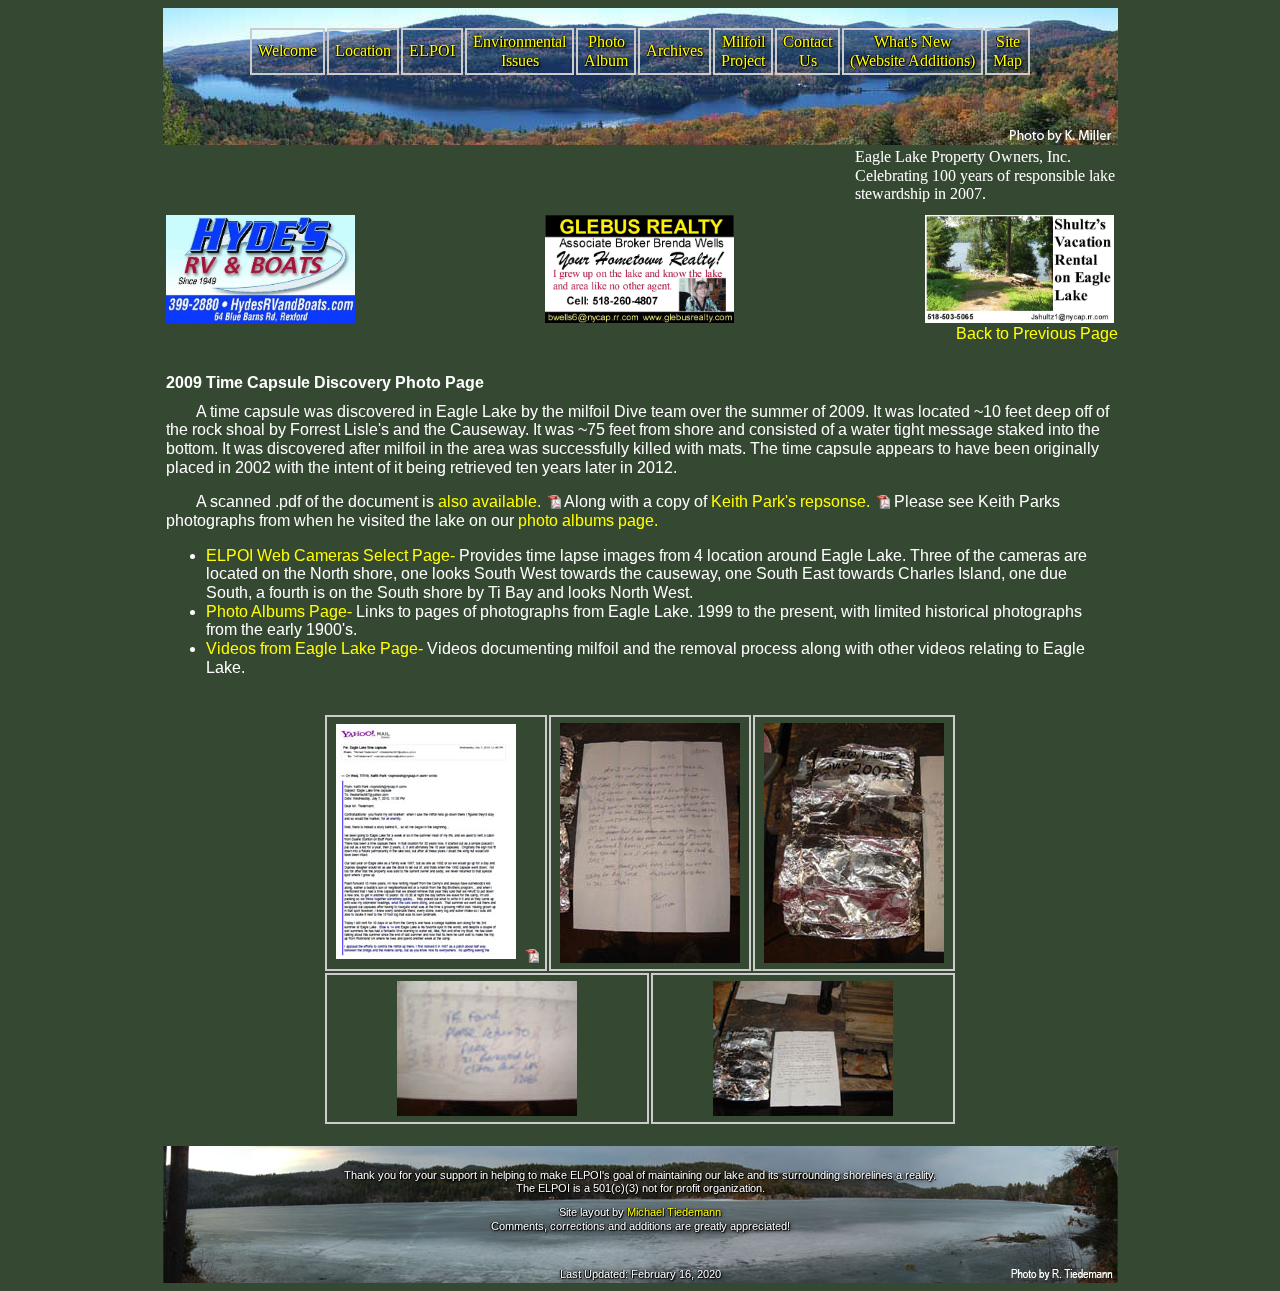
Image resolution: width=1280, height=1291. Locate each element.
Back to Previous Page (1037, 333)
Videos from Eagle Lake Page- (314, 648)
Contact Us (807, 51)
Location (363, 50)
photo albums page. (588, 520)
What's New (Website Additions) (912, 51)
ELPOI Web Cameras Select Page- (330, 555)
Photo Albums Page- (279, 611)
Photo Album (606, 51)
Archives (674, 50)
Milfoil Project (743, 51)
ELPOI (432, 50)
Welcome (287, 50)
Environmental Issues (519, 51)
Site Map (1007, 51)
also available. (489, 501)
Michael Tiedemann (674, 1212)
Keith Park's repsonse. (788, 501)
